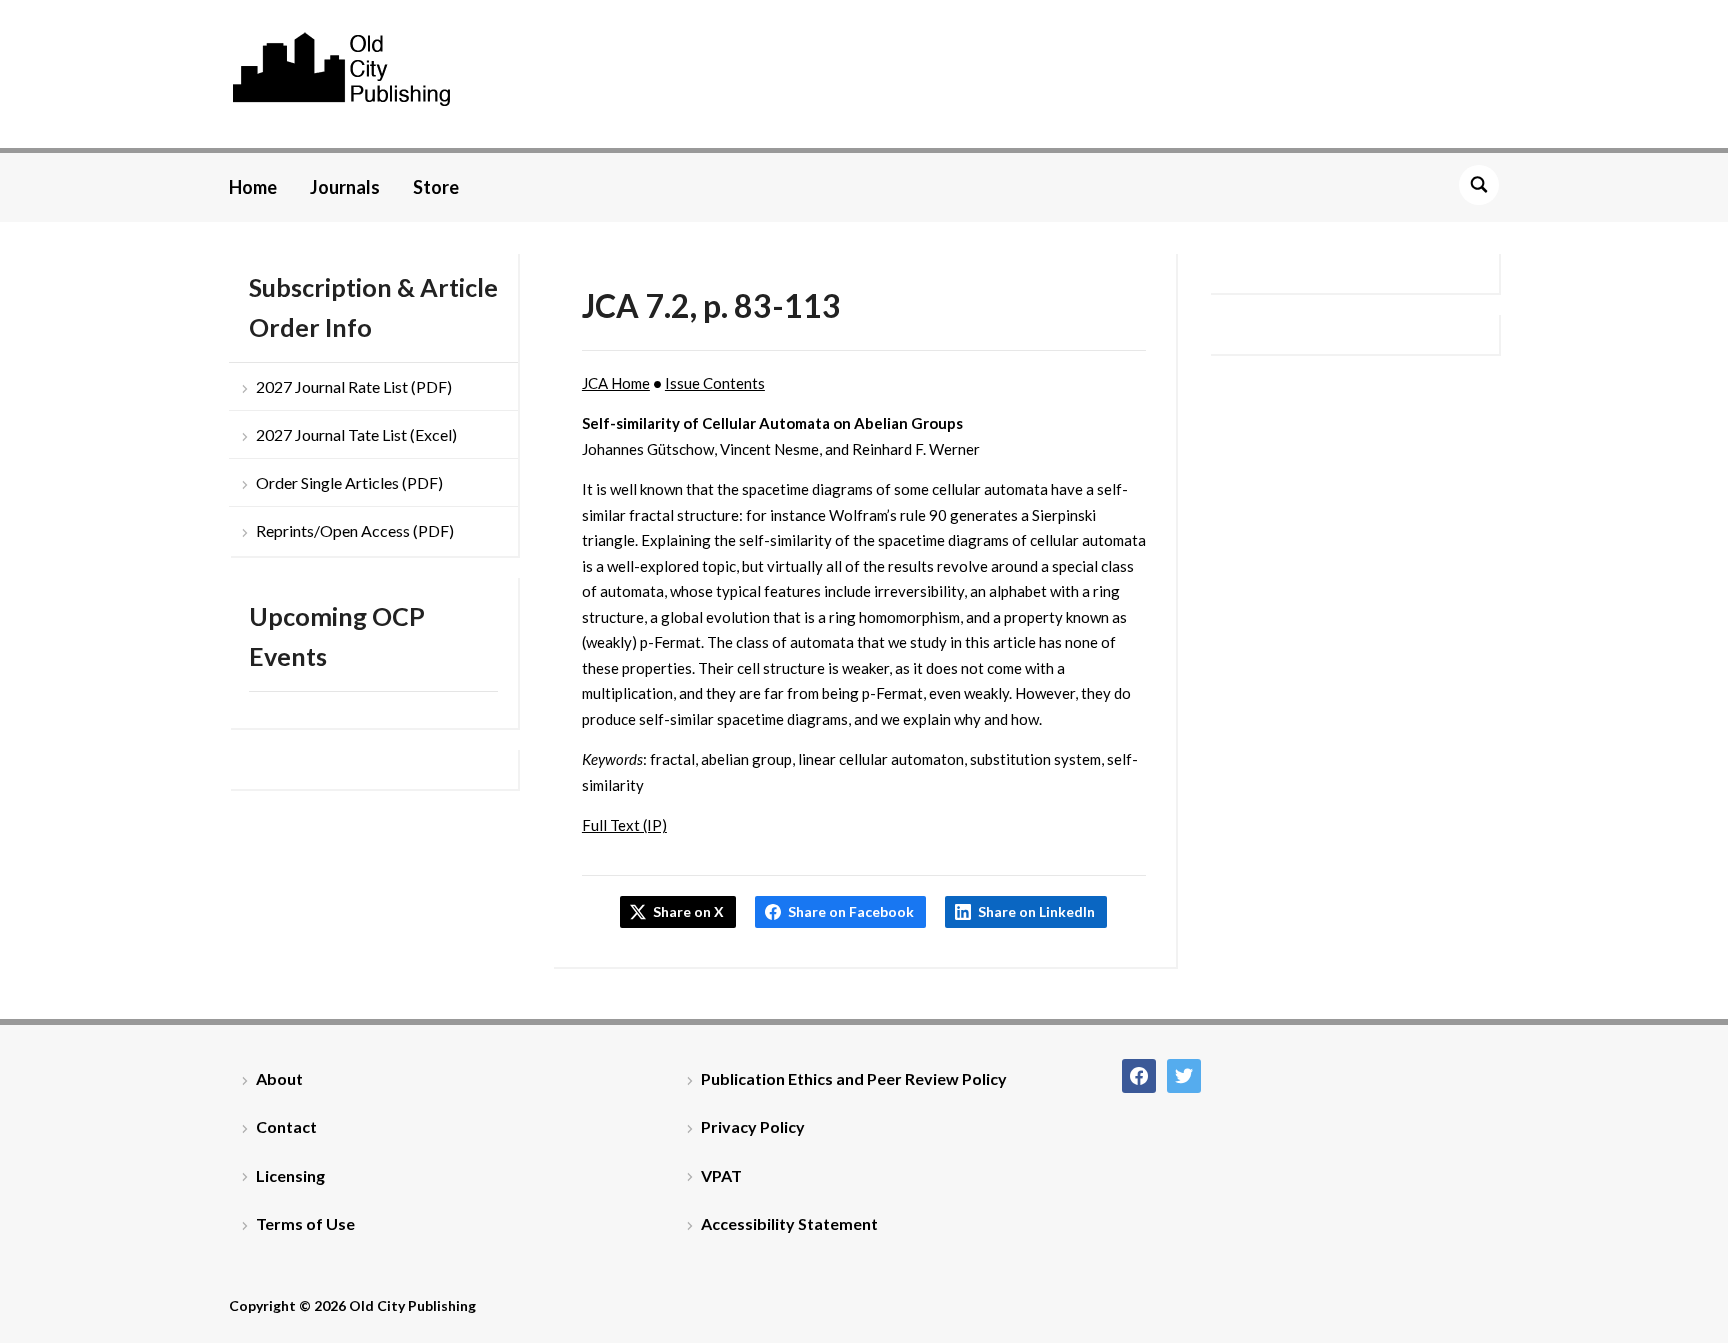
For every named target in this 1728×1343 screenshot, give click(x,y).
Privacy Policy (753, 1126)
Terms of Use (305, 1223)
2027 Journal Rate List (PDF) (354, 386)
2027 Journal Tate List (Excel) (356, 434)
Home (253, 187)
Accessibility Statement (789, 1223)
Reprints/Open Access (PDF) (355, 530)
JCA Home (616, 383)
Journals (345, 187)
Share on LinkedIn (1036, 911)
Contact (286, 1126)
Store (436, 187)
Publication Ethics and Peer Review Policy (854, 1078)
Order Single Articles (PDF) (349, 482)
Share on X (688, 911)
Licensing (290, 1175)
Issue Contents (715, 383)
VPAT (721, 1175)
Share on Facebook (851, 911)
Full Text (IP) (624, 825)
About (279, 1078)
